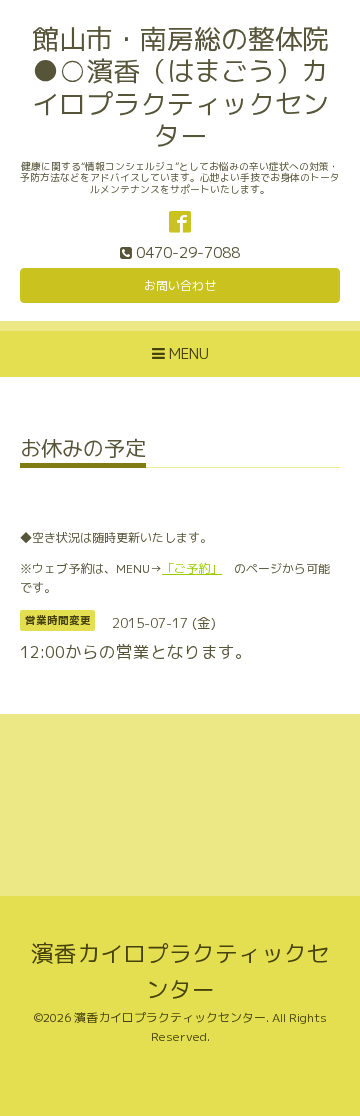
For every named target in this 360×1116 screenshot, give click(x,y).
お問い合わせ (180, 285)
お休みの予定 (83, 450)
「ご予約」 (192, 568)
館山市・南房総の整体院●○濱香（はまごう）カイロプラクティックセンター (180, 87)
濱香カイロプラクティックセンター (170, 1017)
